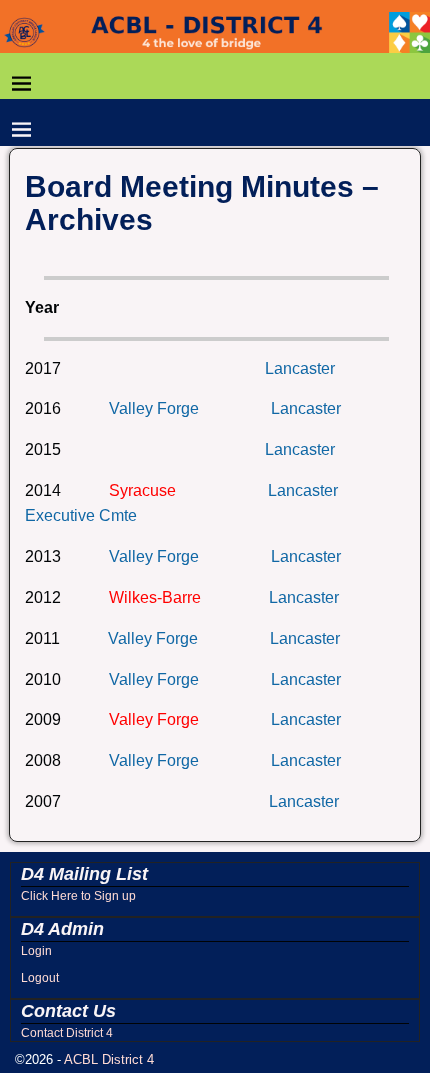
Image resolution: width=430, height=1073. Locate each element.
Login (36, 951)
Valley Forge (154, 408)
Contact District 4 (67, 1033)
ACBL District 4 (109, 1059)
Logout (40, 978)
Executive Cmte (81, 515)
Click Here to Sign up (78, 896)
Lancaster (300, 368)
